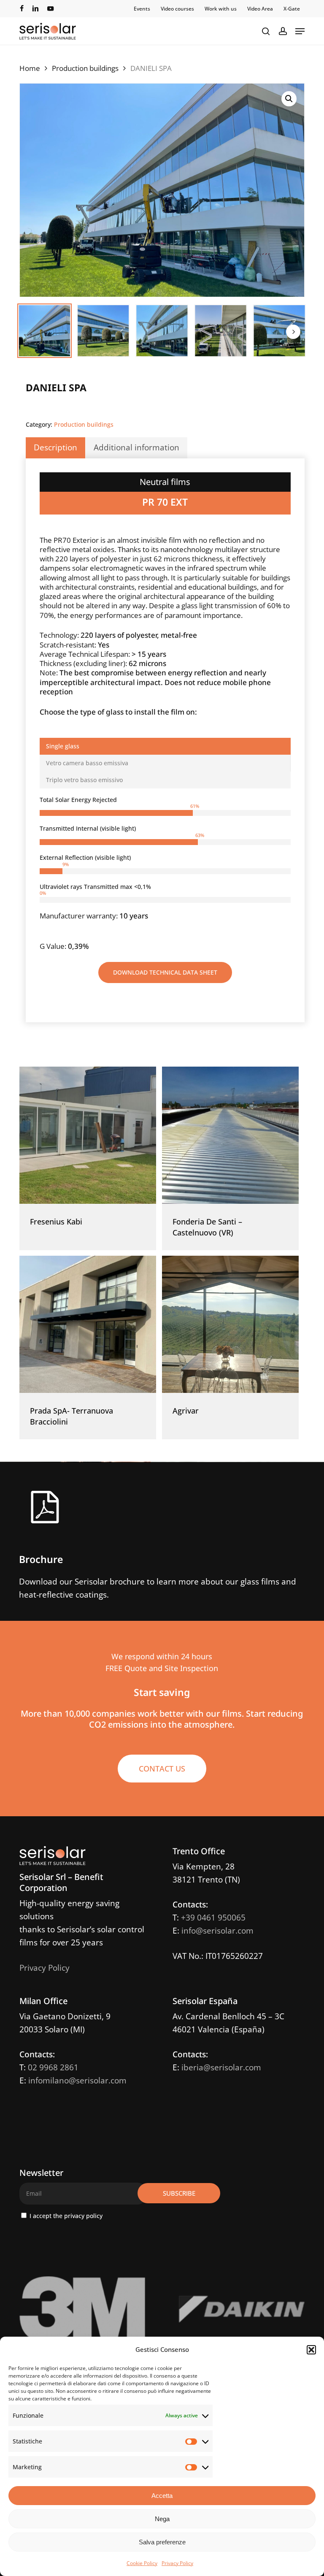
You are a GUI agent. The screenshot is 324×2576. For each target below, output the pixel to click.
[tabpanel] (165, 874)
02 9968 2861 (53, 2067)
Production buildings (85, 68)
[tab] (165, 746)
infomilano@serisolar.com (77, 2080)
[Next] (293, 332)
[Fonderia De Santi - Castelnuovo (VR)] (230, 1135)
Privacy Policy (177, 2563)
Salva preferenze (162, 2542)
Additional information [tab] (136, 447)
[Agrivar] (230, 1324)
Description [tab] (55, 447)
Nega (162, 2519)
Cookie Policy (142, 2563)
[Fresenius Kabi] (88, 1135)
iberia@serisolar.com (221, 2067)
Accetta (162, 2496)
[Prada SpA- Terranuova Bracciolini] (88, 1324)
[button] (311, 2350)
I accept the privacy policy (65, 2216)
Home (30, 68)
